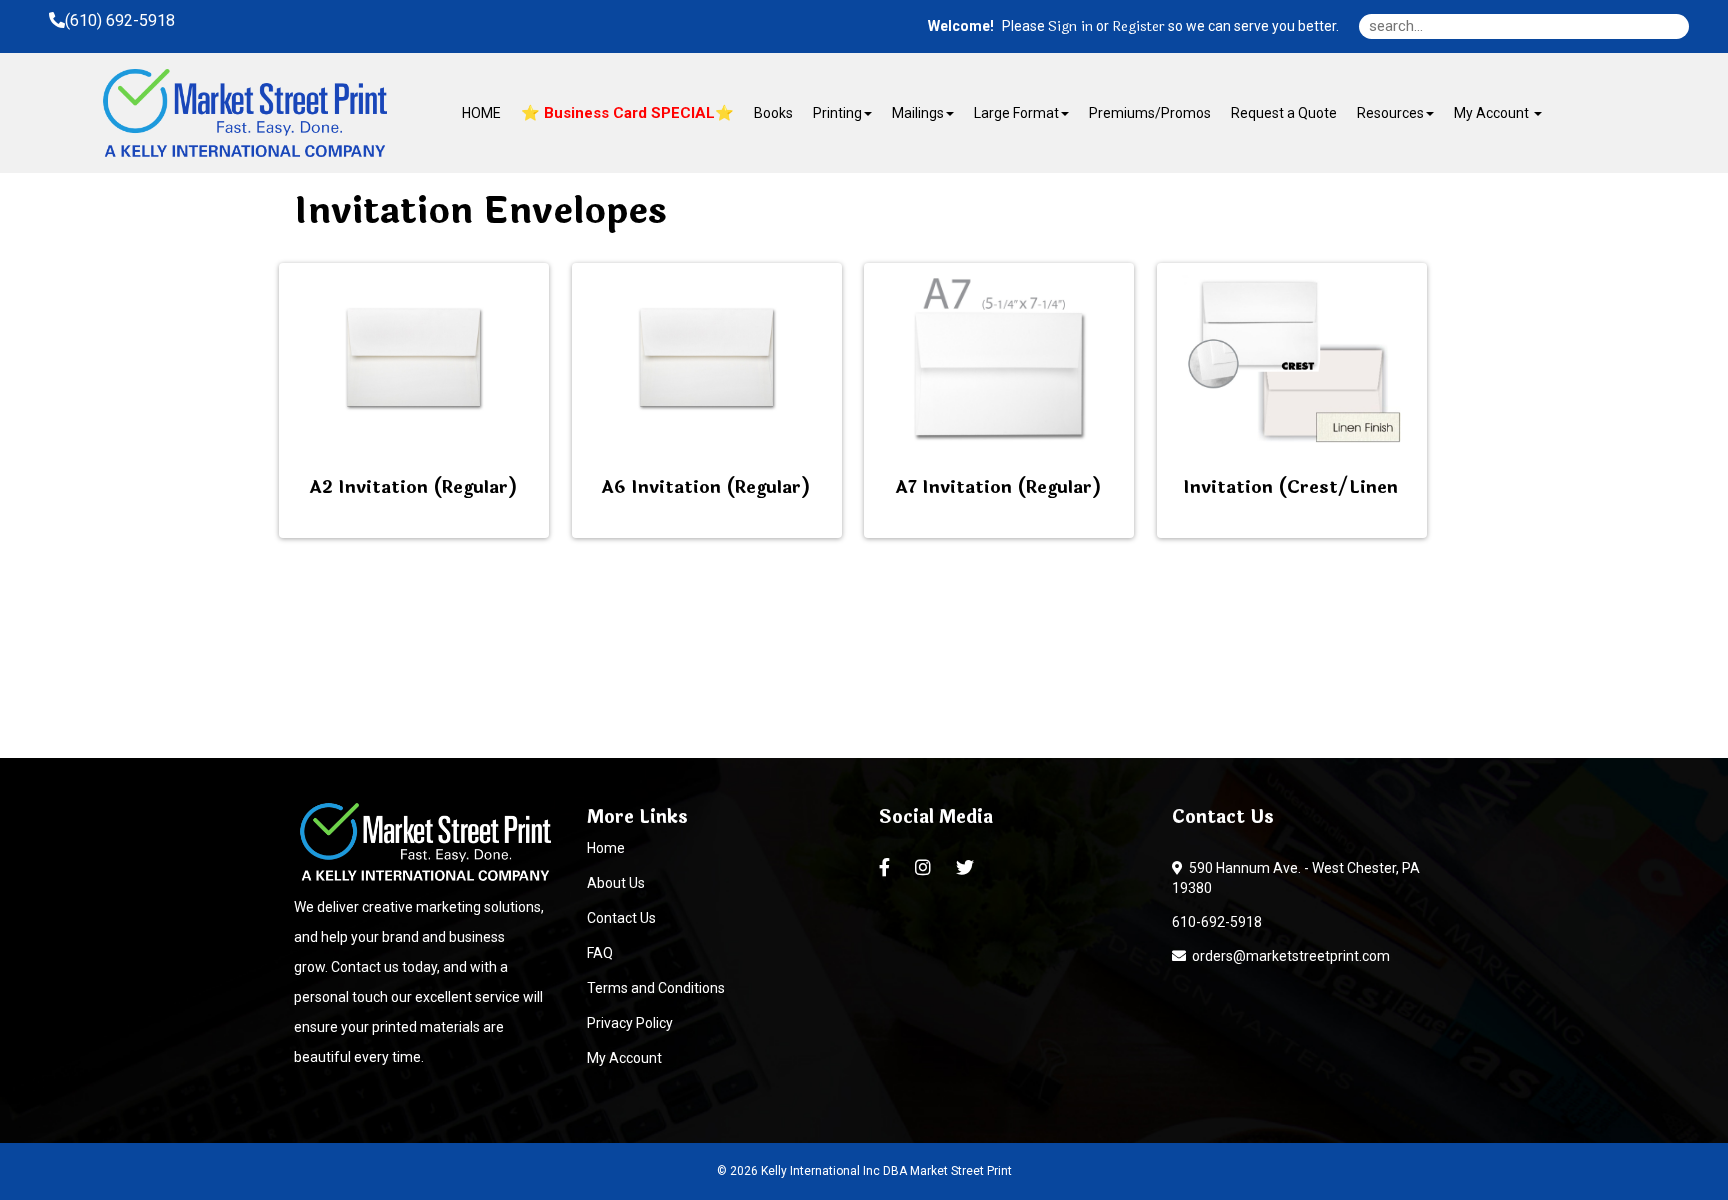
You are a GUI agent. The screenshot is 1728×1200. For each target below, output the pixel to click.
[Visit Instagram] (925, 868)
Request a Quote (1284, 113)
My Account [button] (1493, 113)
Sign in (1070, 27)
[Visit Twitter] (967, 868)
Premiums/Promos (1150, 113)
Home (606, 848)
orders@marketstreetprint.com (1288, 956)
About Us (616, 883)
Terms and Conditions (656, 988)
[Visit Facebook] (887, 868)
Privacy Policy (630, 1023)
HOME (481, 113)
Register (1138, 27)
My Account (624, 1058)
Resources (1390, 113)
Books (773, 113)
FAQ (600, 953)
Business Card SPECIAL (627, 113)
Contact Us (621, 918)
